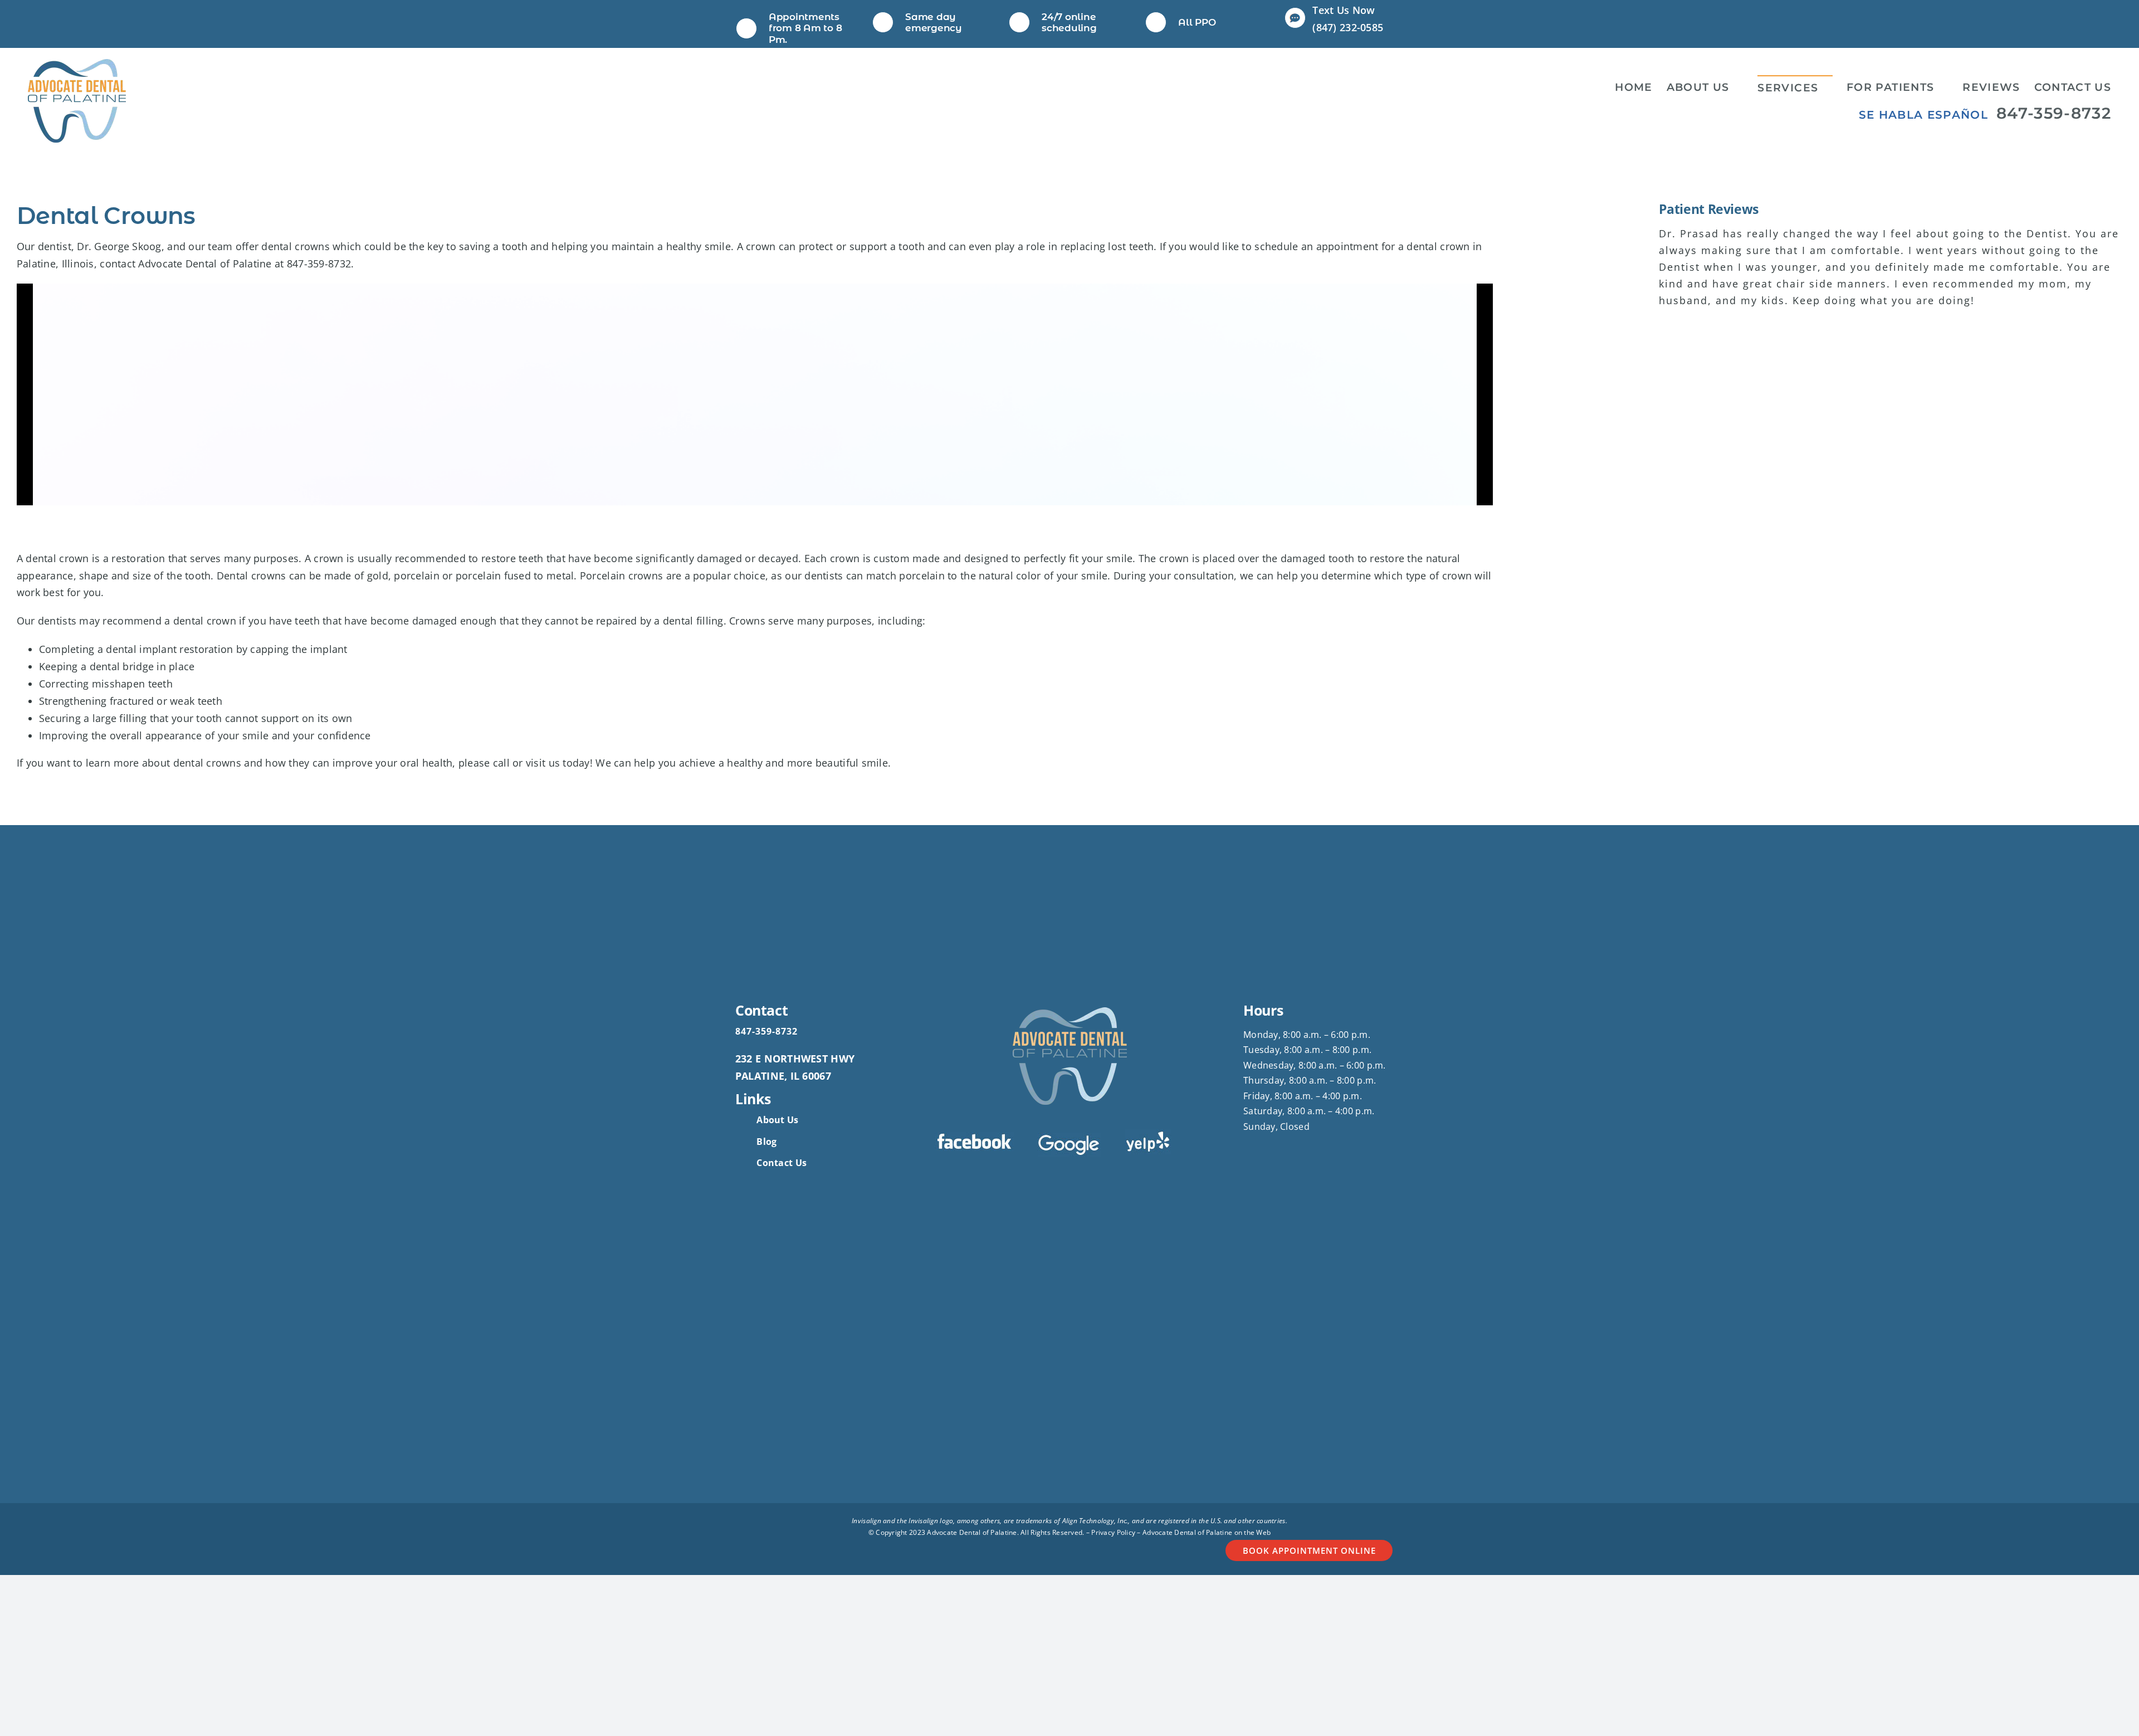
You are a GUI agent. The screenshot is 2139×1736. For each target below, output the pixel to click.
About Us (777, 1120)
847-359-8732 (2054, 113)
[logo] (77, 64)
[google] (1069, 1138)
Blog (766, 1142)
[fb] (974, 1137)
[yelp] (1148, 1134)
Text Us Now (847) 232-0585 (1348, 19)
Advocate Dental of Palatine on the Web (1207, 1532)
